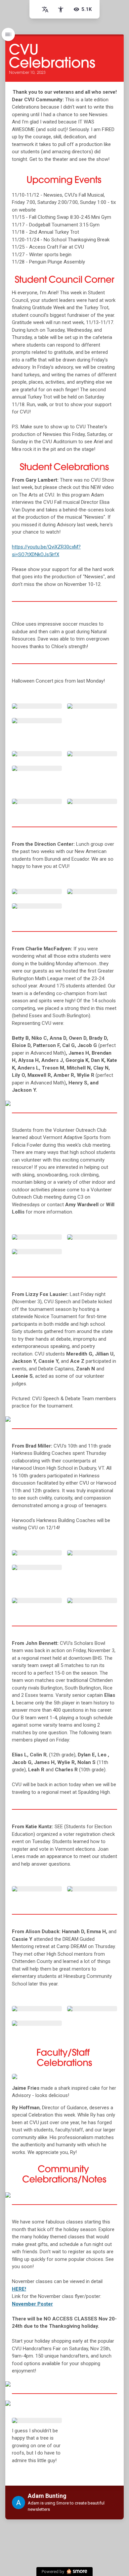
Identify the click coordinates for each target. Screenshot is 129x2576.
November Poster (32, 2304)
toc (8, 34)
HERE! (19, 2289)
